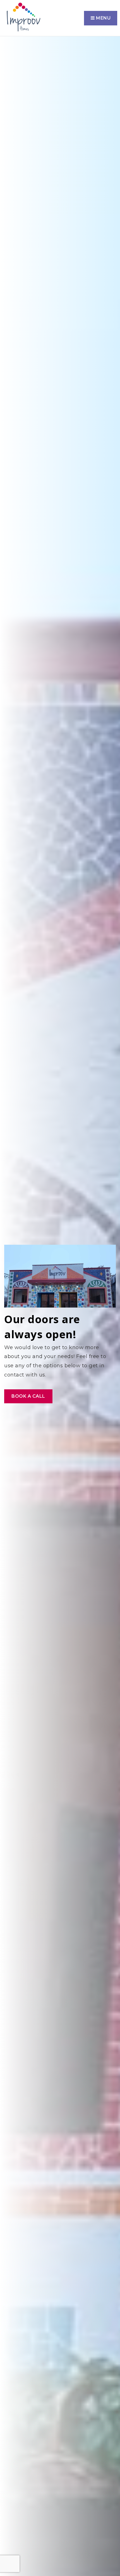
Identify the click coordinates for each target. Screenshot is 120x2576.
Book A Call (28, 1396)
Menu (103, 18)
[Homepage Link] (23, 18)
